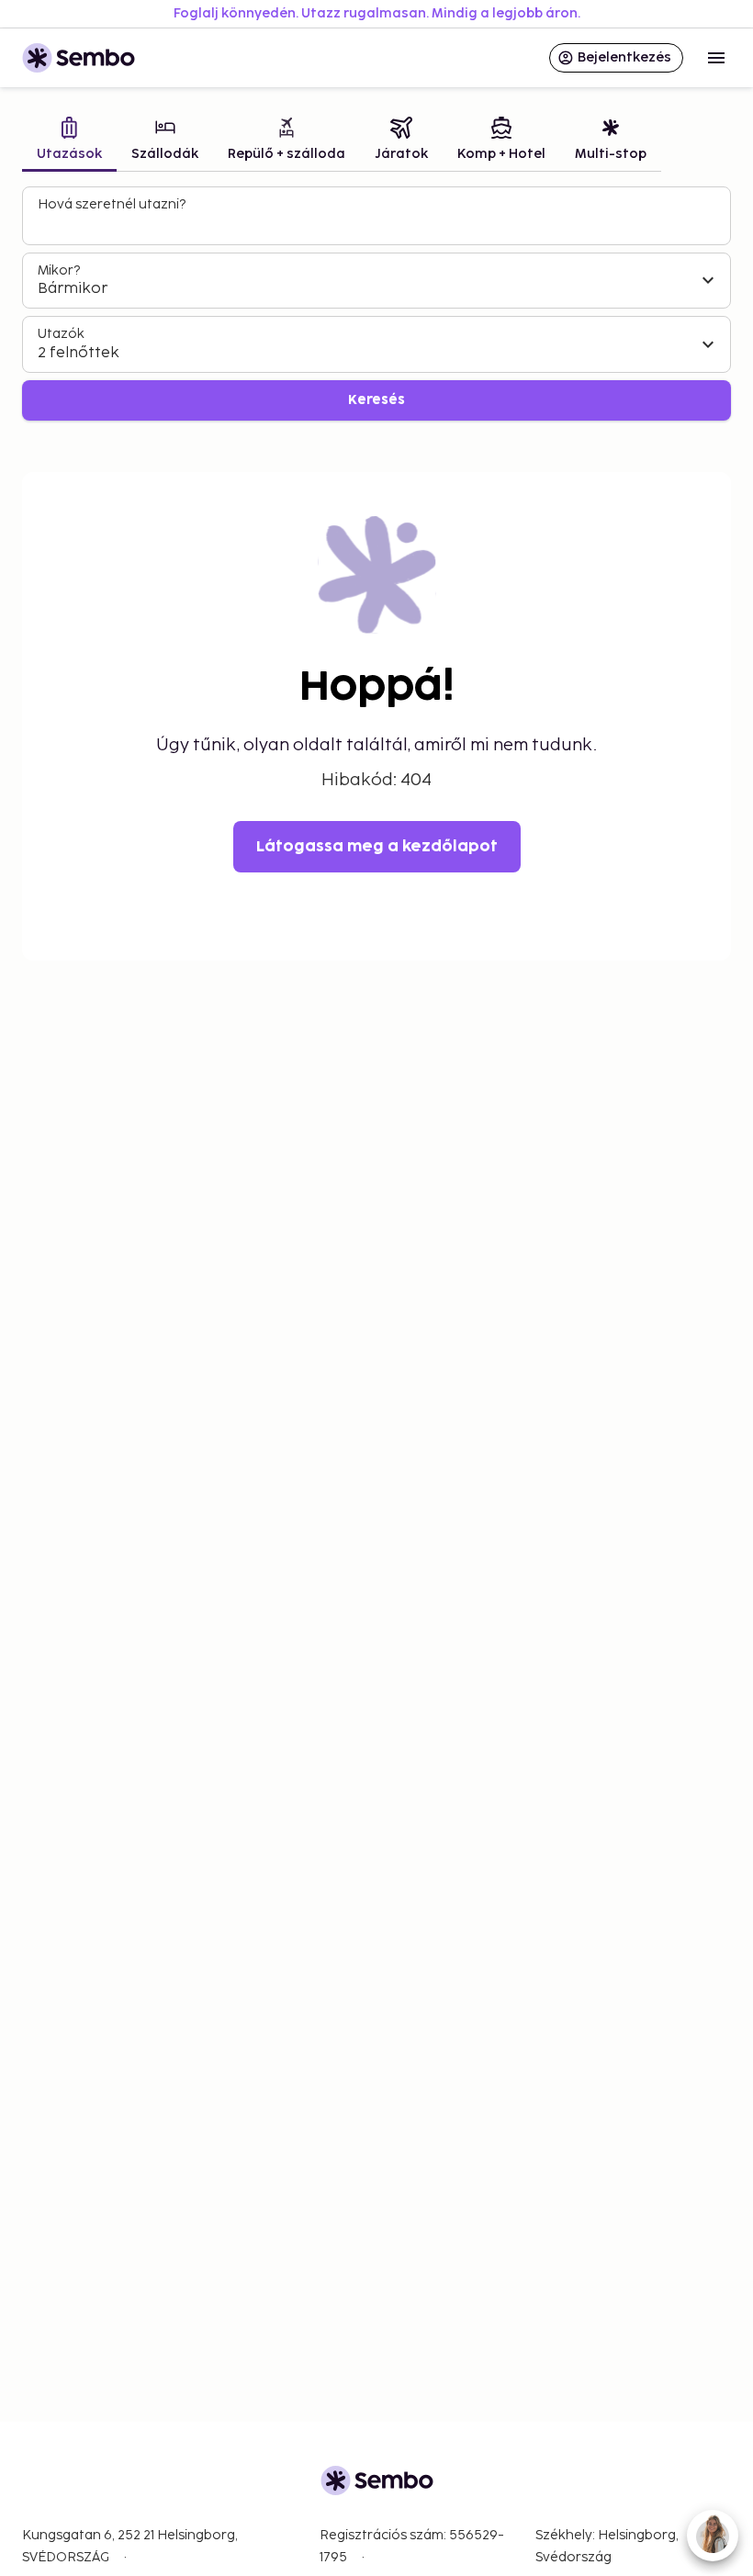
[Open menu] (716, 58)
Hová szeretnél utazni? (112, 204)
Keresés (376, 400)
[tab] (69, 141)
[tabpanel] (376, 304)
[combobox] (378, 224)
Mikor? (59, 270)
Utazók (61, 334)
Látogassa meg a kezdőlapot (377, 847)
